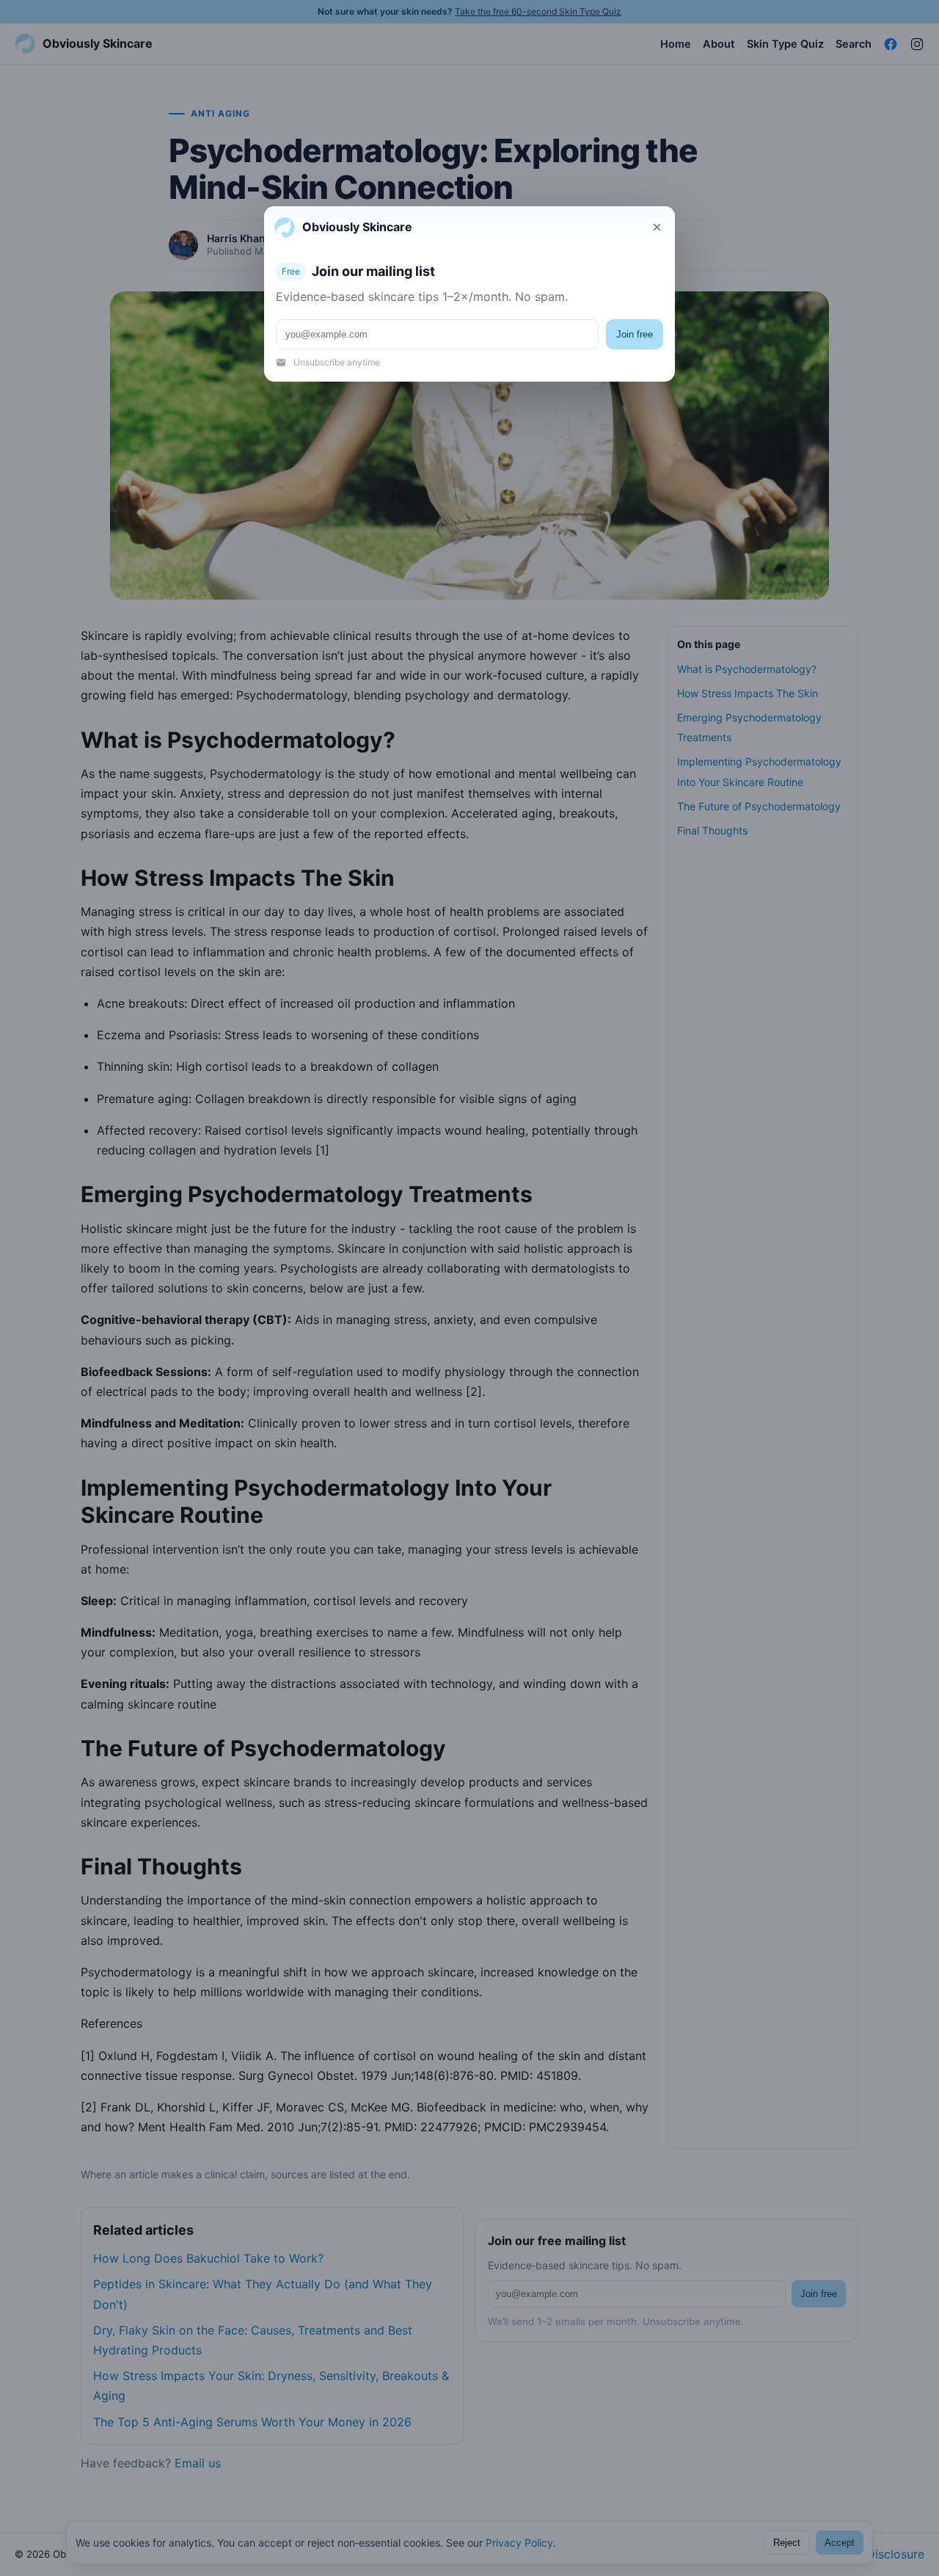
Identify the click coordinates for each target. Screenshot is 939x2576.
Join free (635, 334)
